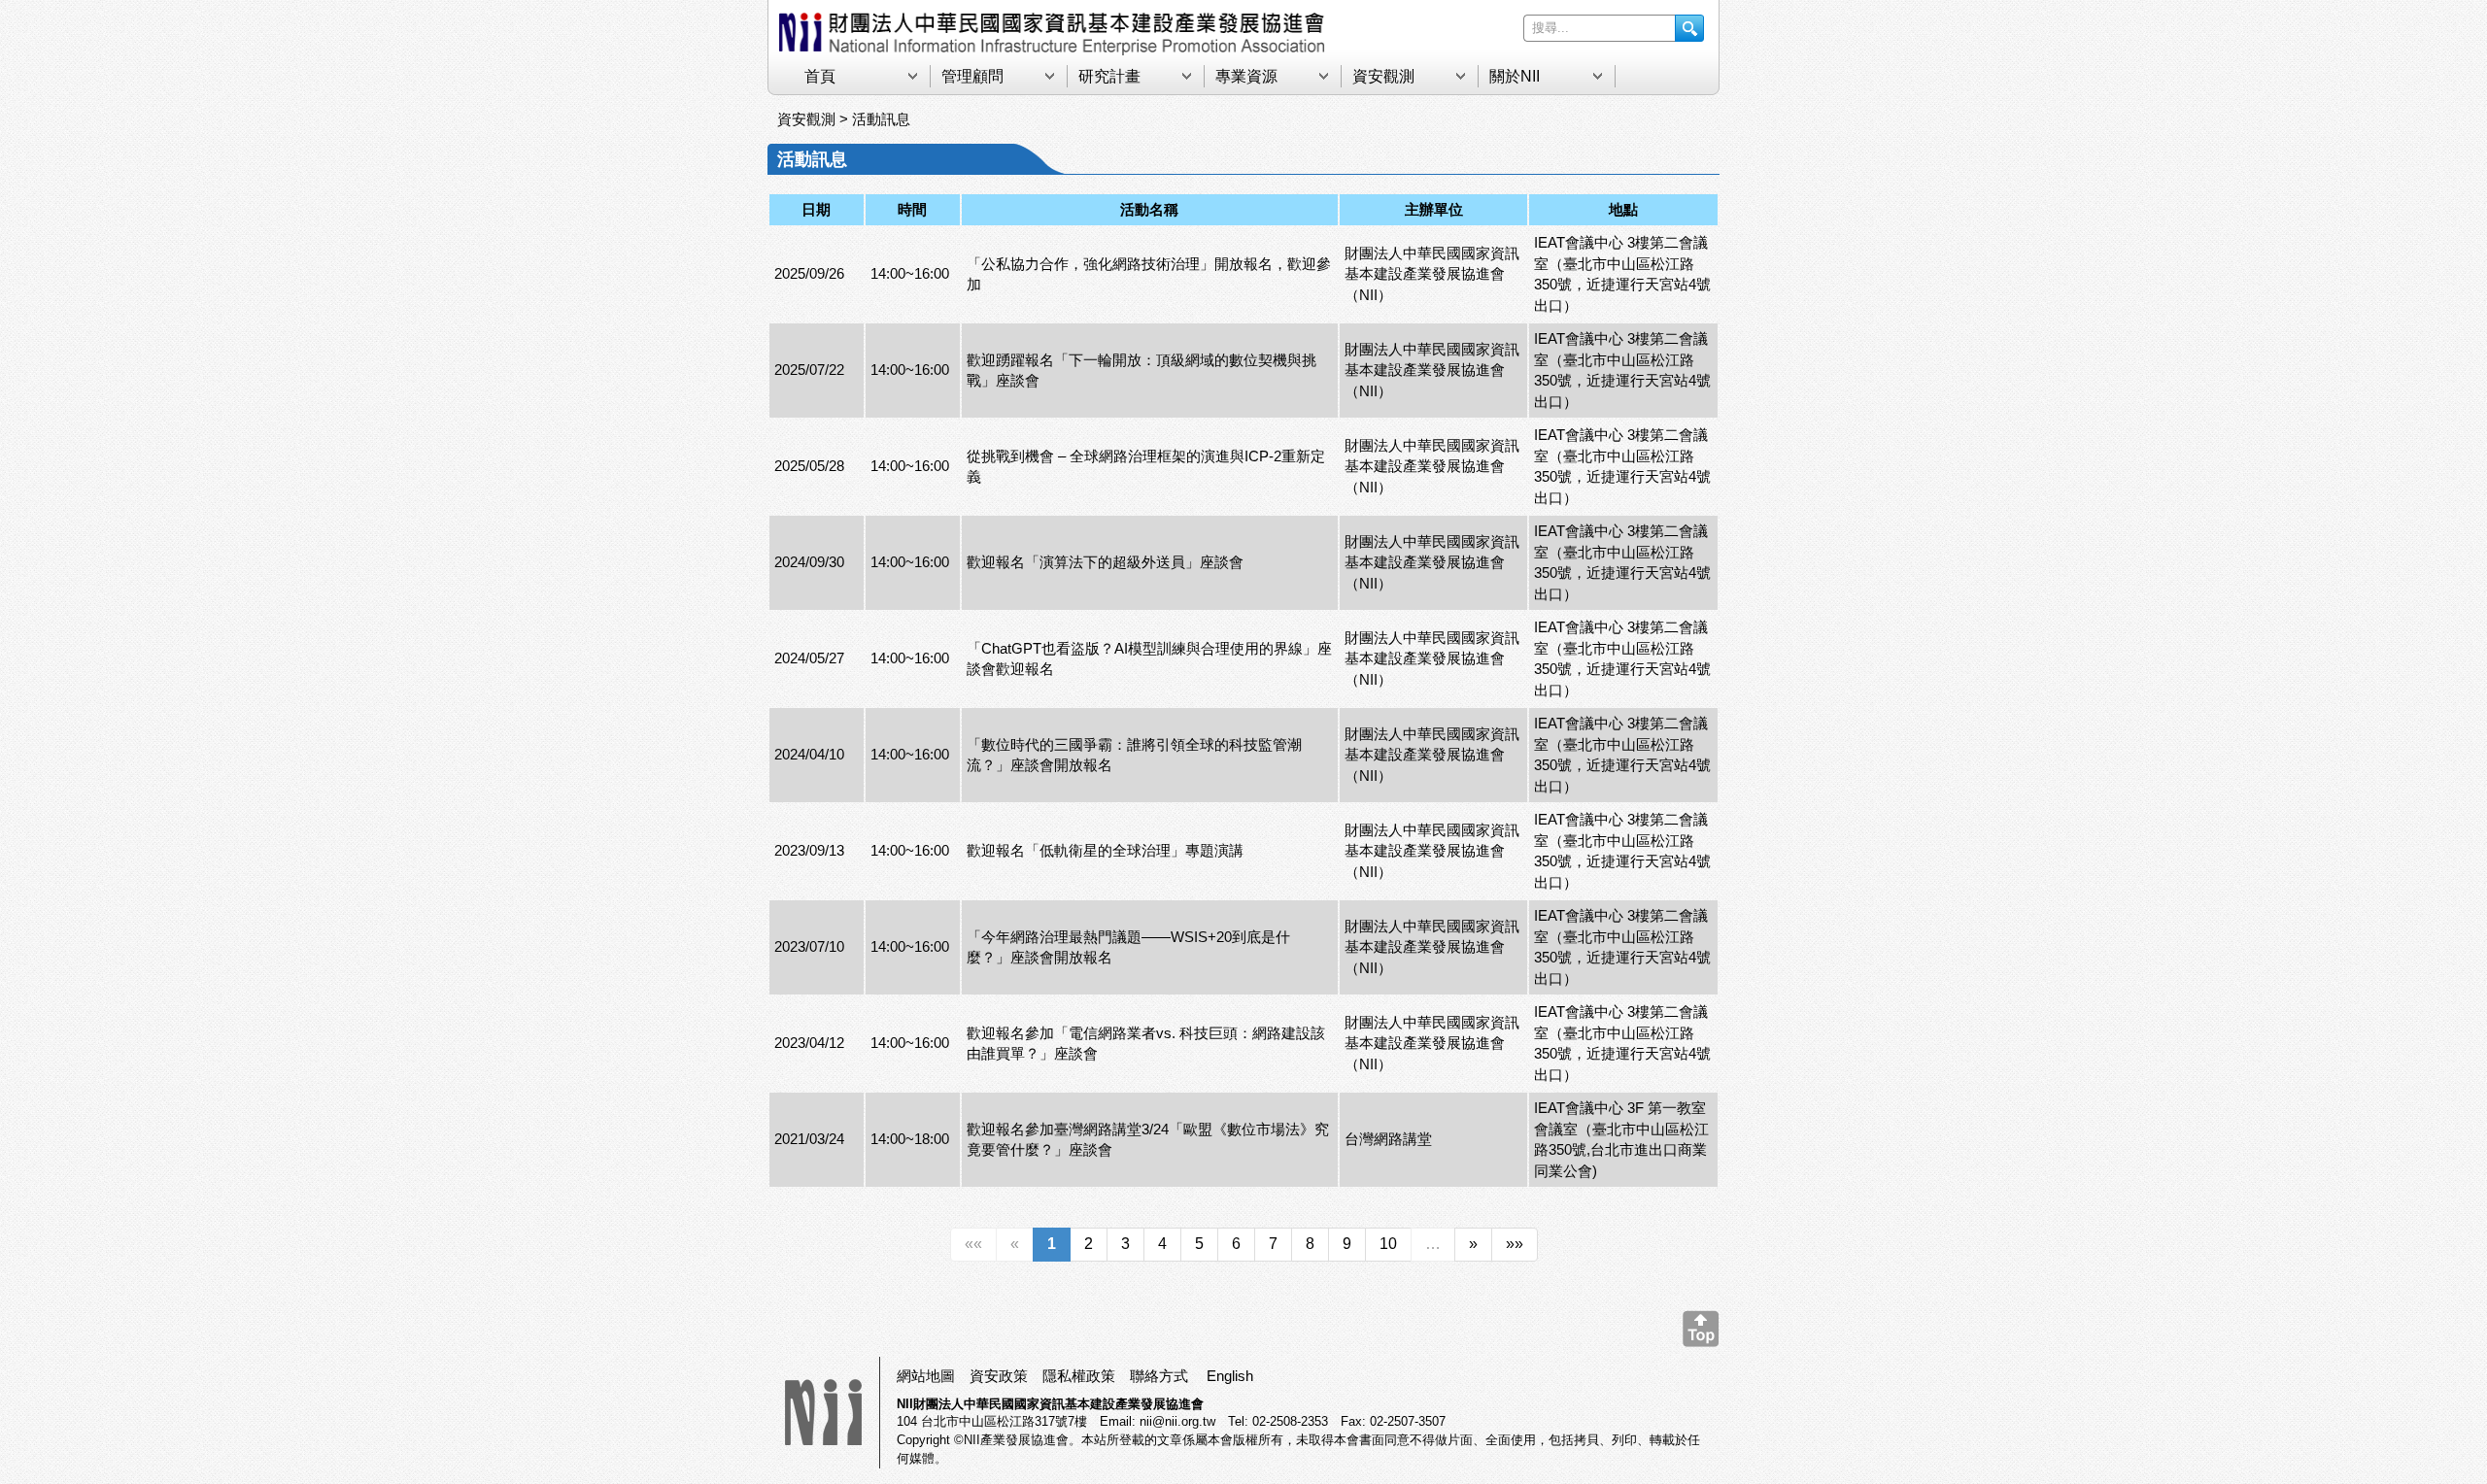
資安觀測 (1383, 76)
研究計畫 (1109, 76)
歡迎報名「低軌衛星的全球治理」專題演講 (1105, 850)
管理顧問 (972, 76)
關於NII (1515, 76)
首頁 (820, 76)
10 (1388, 1244)
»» (1515, 1244)
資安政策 (999, 1376)
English (1230, 1376)
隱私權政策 (1079, 1376)
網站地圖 (926, 1376)
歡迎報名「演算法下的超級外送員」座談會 (1105, 562)
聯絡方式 (1159, 1376)
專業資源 (1246, 76)
